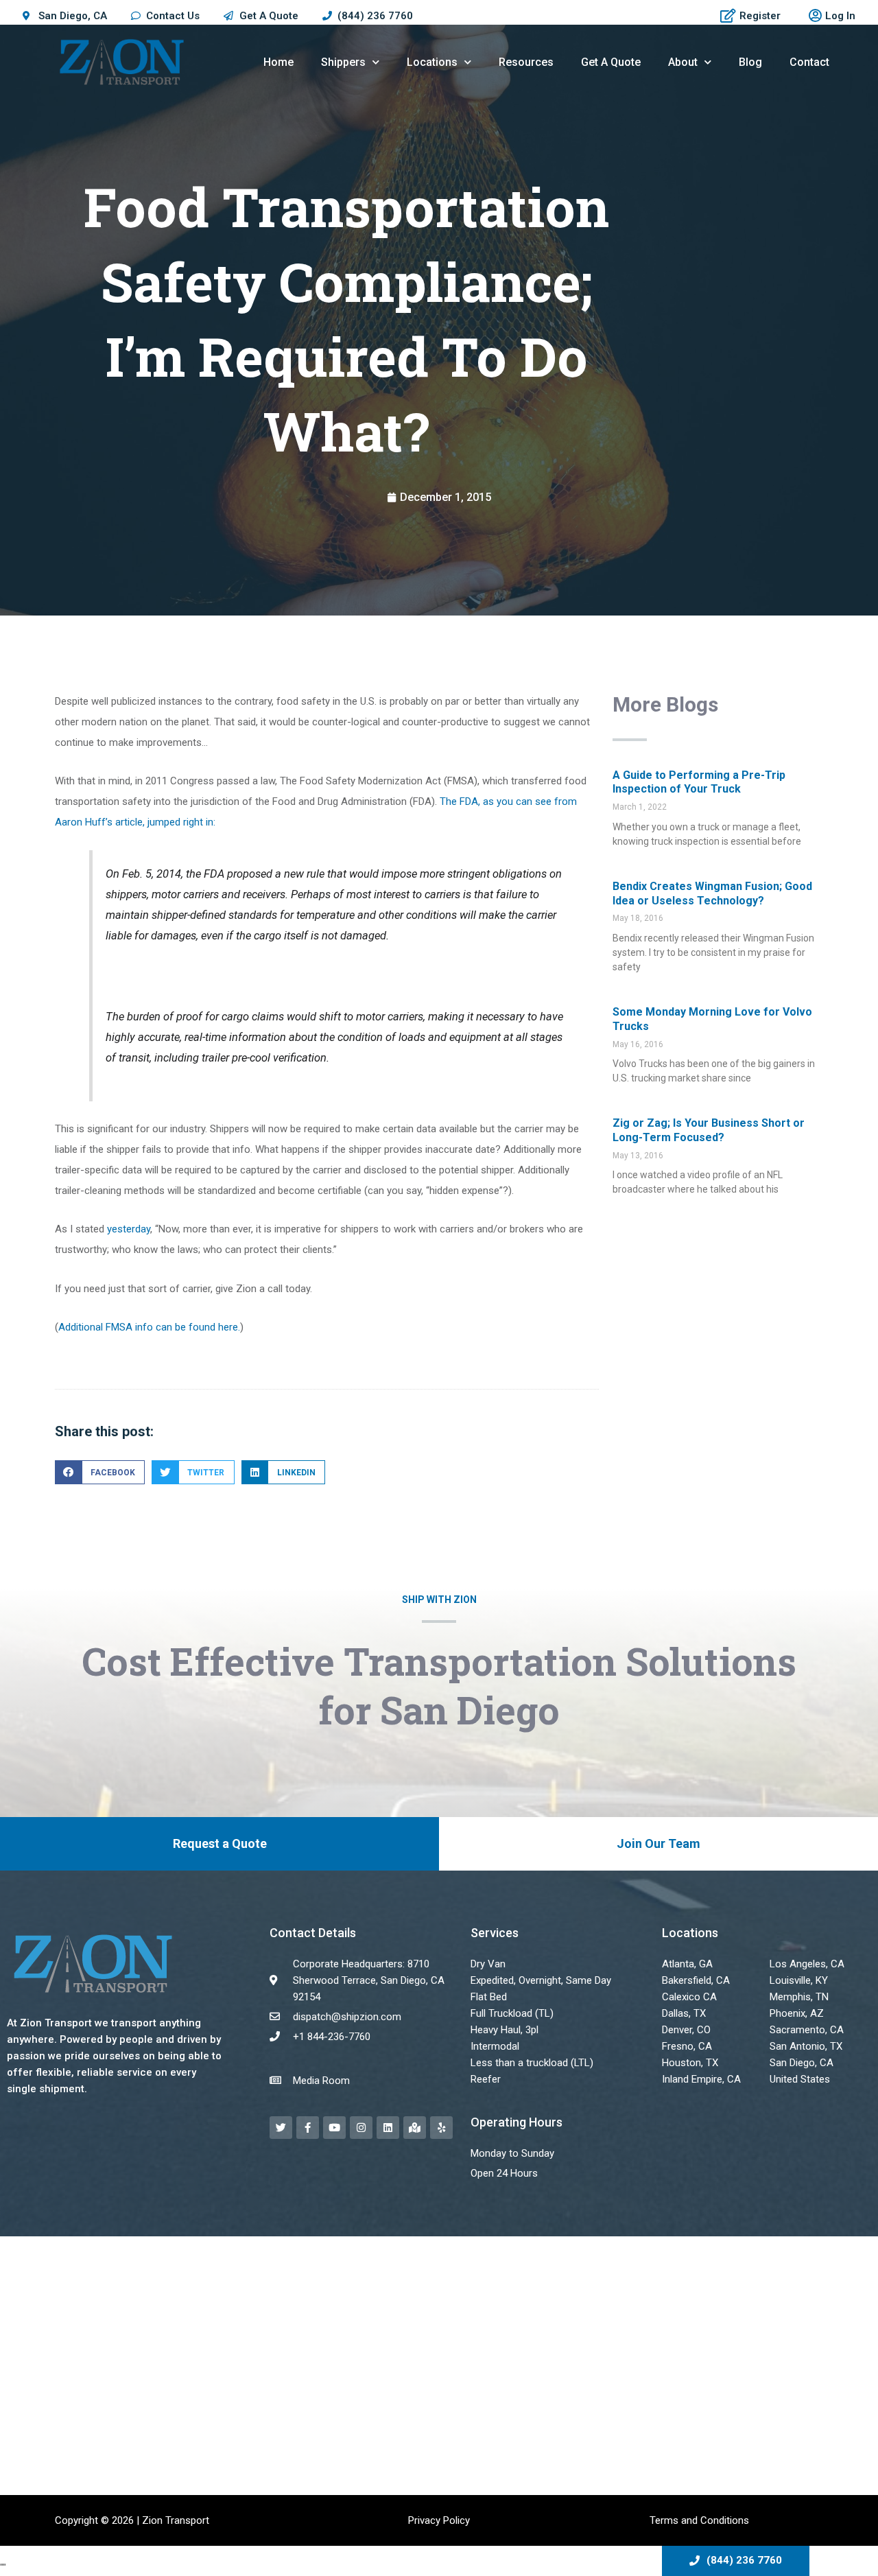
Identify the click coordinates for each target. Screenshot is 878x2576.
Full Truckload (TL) (512, 2013)
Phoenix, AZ (797, 2013)
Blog (750, 62)
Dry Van (488, 1964)
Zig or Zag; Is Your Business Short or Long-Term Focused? (709, 1130)
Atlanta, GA (687, 1964)
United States (800, 2079)
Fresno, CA (687, 2046)
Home (278, 62)
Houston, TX (690, 2063)
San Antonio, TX (806, 2046)
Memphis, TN (799, 1997)
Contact (809, 62)
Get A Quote (611, 62)
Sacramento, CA (807, 2030)
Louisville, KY (799, 1980)
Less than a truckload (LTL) (532, 2063)
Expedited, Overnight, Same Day (541, 1980)
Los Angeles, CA (807, 1964)
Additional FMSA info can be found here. (149, 1327)
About (683, 62)
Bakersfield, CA (696, 1980)
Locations (432, 62)
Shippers (343, 62)
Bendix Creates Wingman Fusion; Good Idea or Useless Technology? (712, 893)
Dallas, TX (684, 2013)
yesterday (129, 1229)
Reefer (486, 2079)
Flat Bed (489, 1997)
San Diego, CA (802, 2063)
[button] (100, 1472)
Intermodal (495, 2046)
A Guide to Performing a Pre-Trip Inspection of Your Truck (699, 782)
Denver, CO (686, 2030)
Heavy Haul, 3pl (505, 2030)
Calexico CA (689, 1997)
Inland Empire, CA (701, 2079)
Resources (526, 62)
